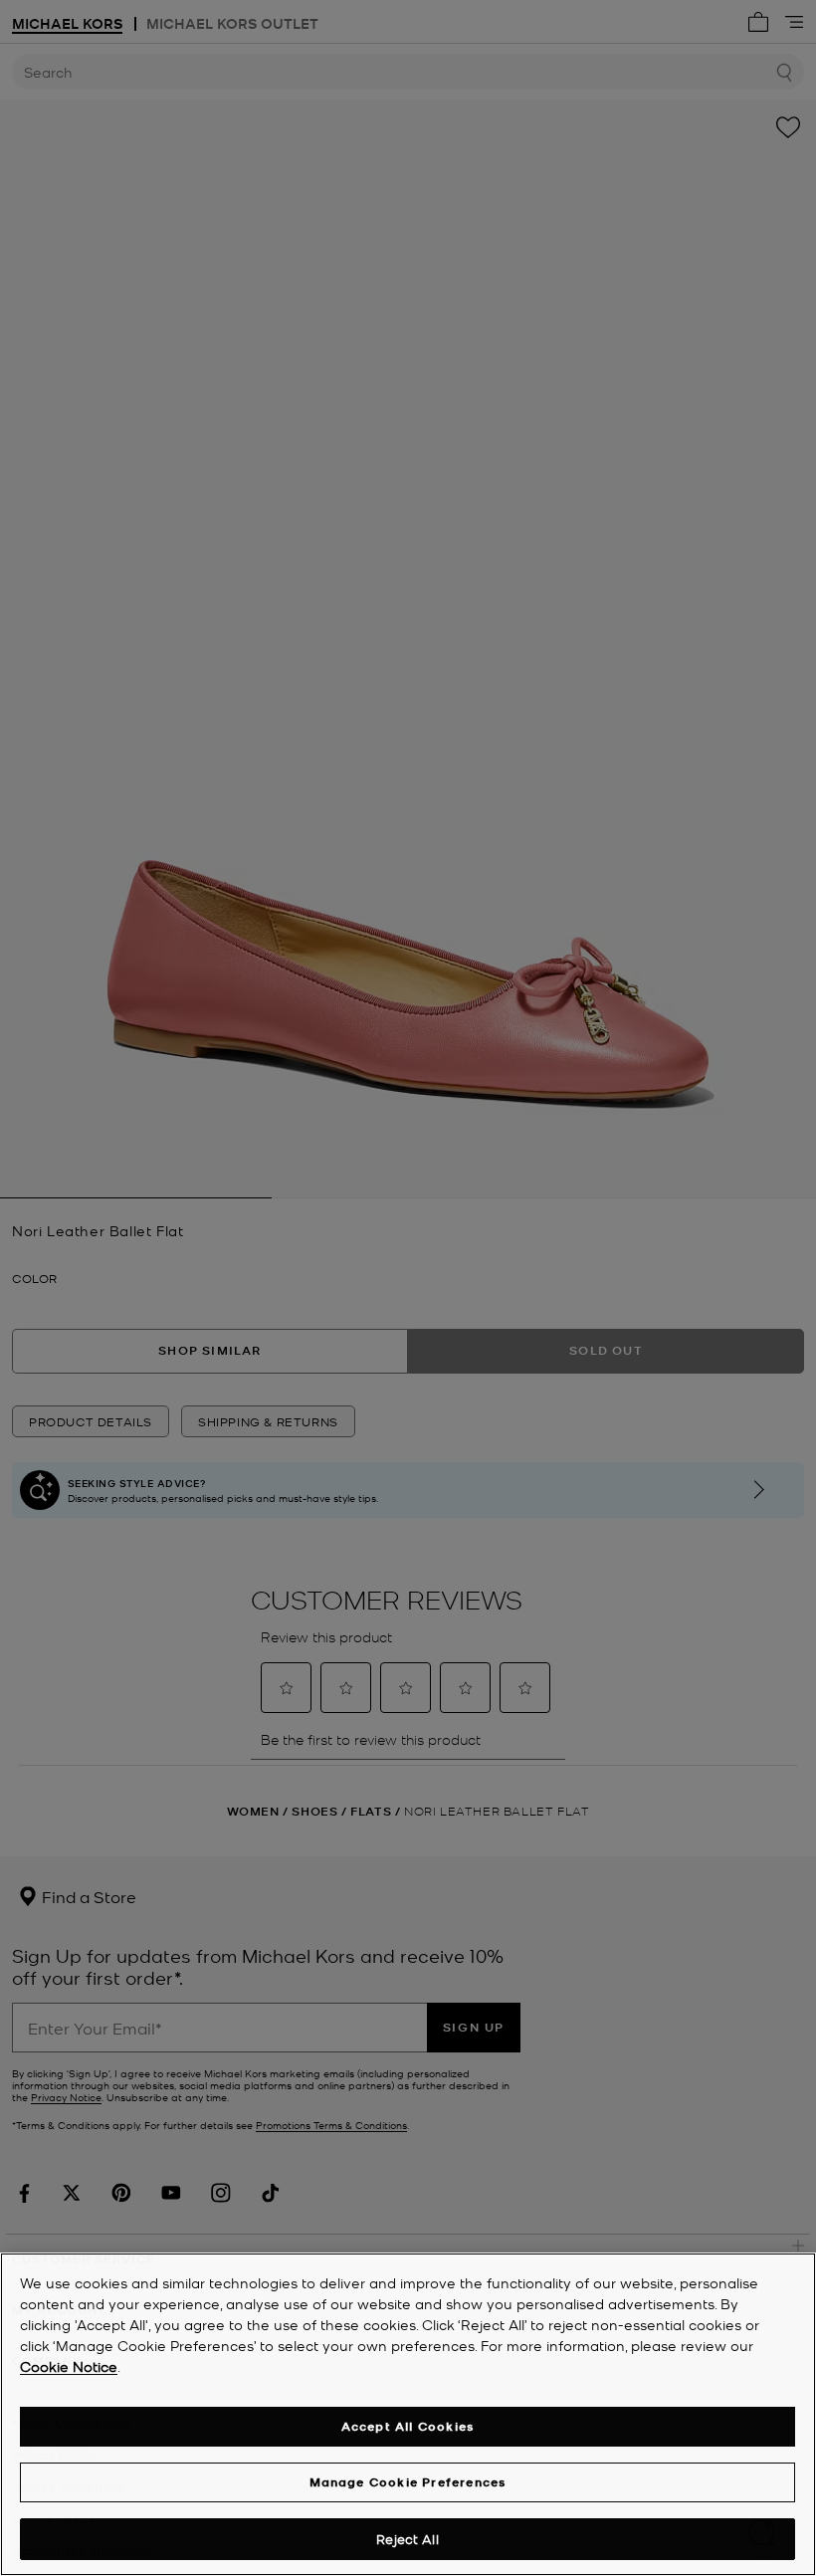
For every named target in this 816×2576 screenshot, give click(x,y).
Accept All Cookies (408, 2426)
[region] (408, 2414)
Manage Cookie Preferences (408, 2482)
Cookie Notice (69, 2366)
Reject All (407, 2539)
